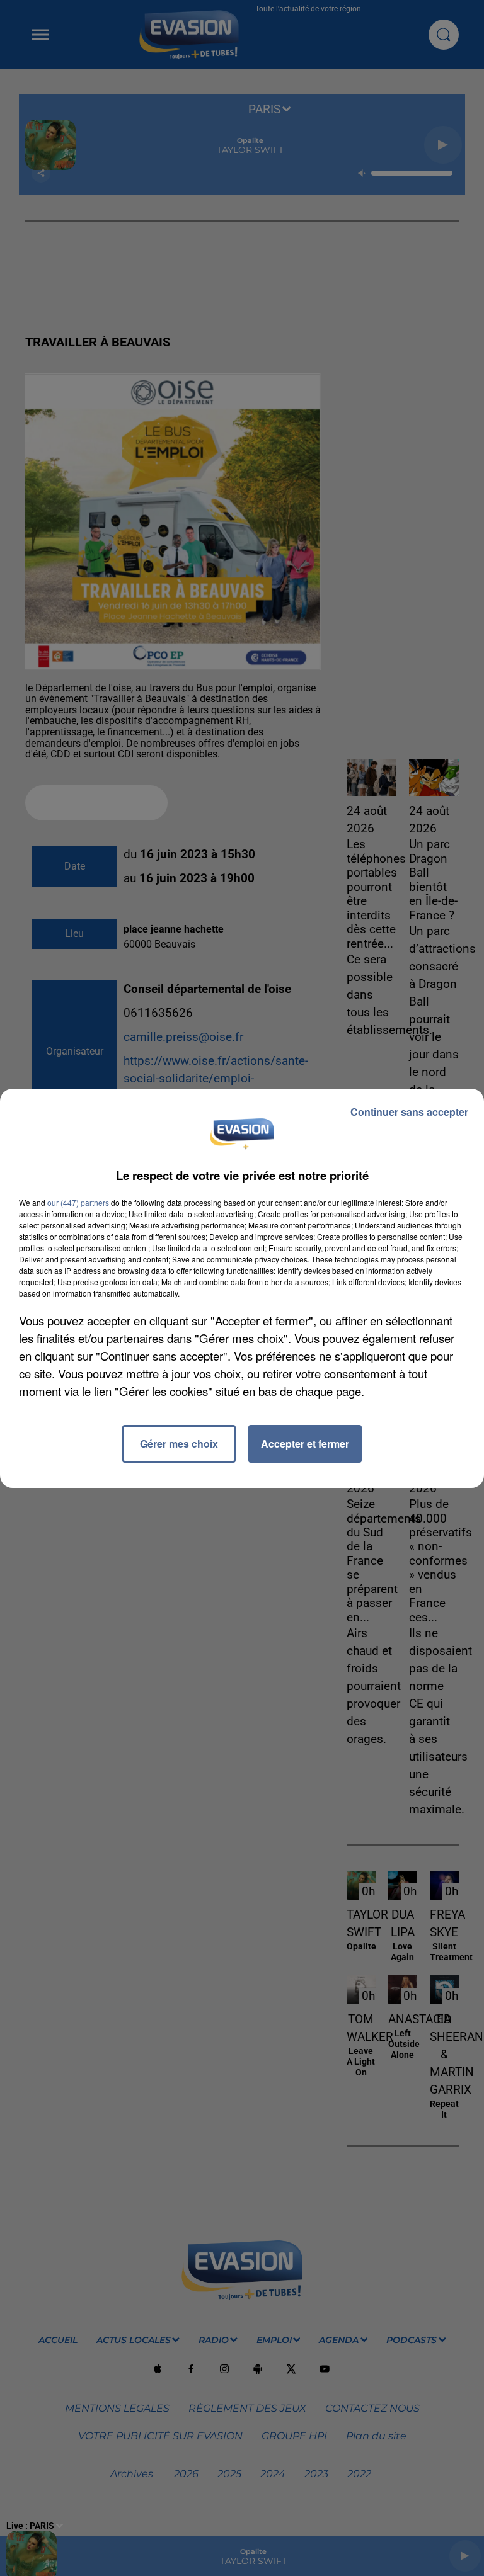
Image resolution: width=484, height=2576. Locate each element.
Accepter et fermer (305, 1444)
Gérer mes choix (179, 1444)
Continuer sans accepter (409, 1112)
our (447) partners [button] (78, 1202)
